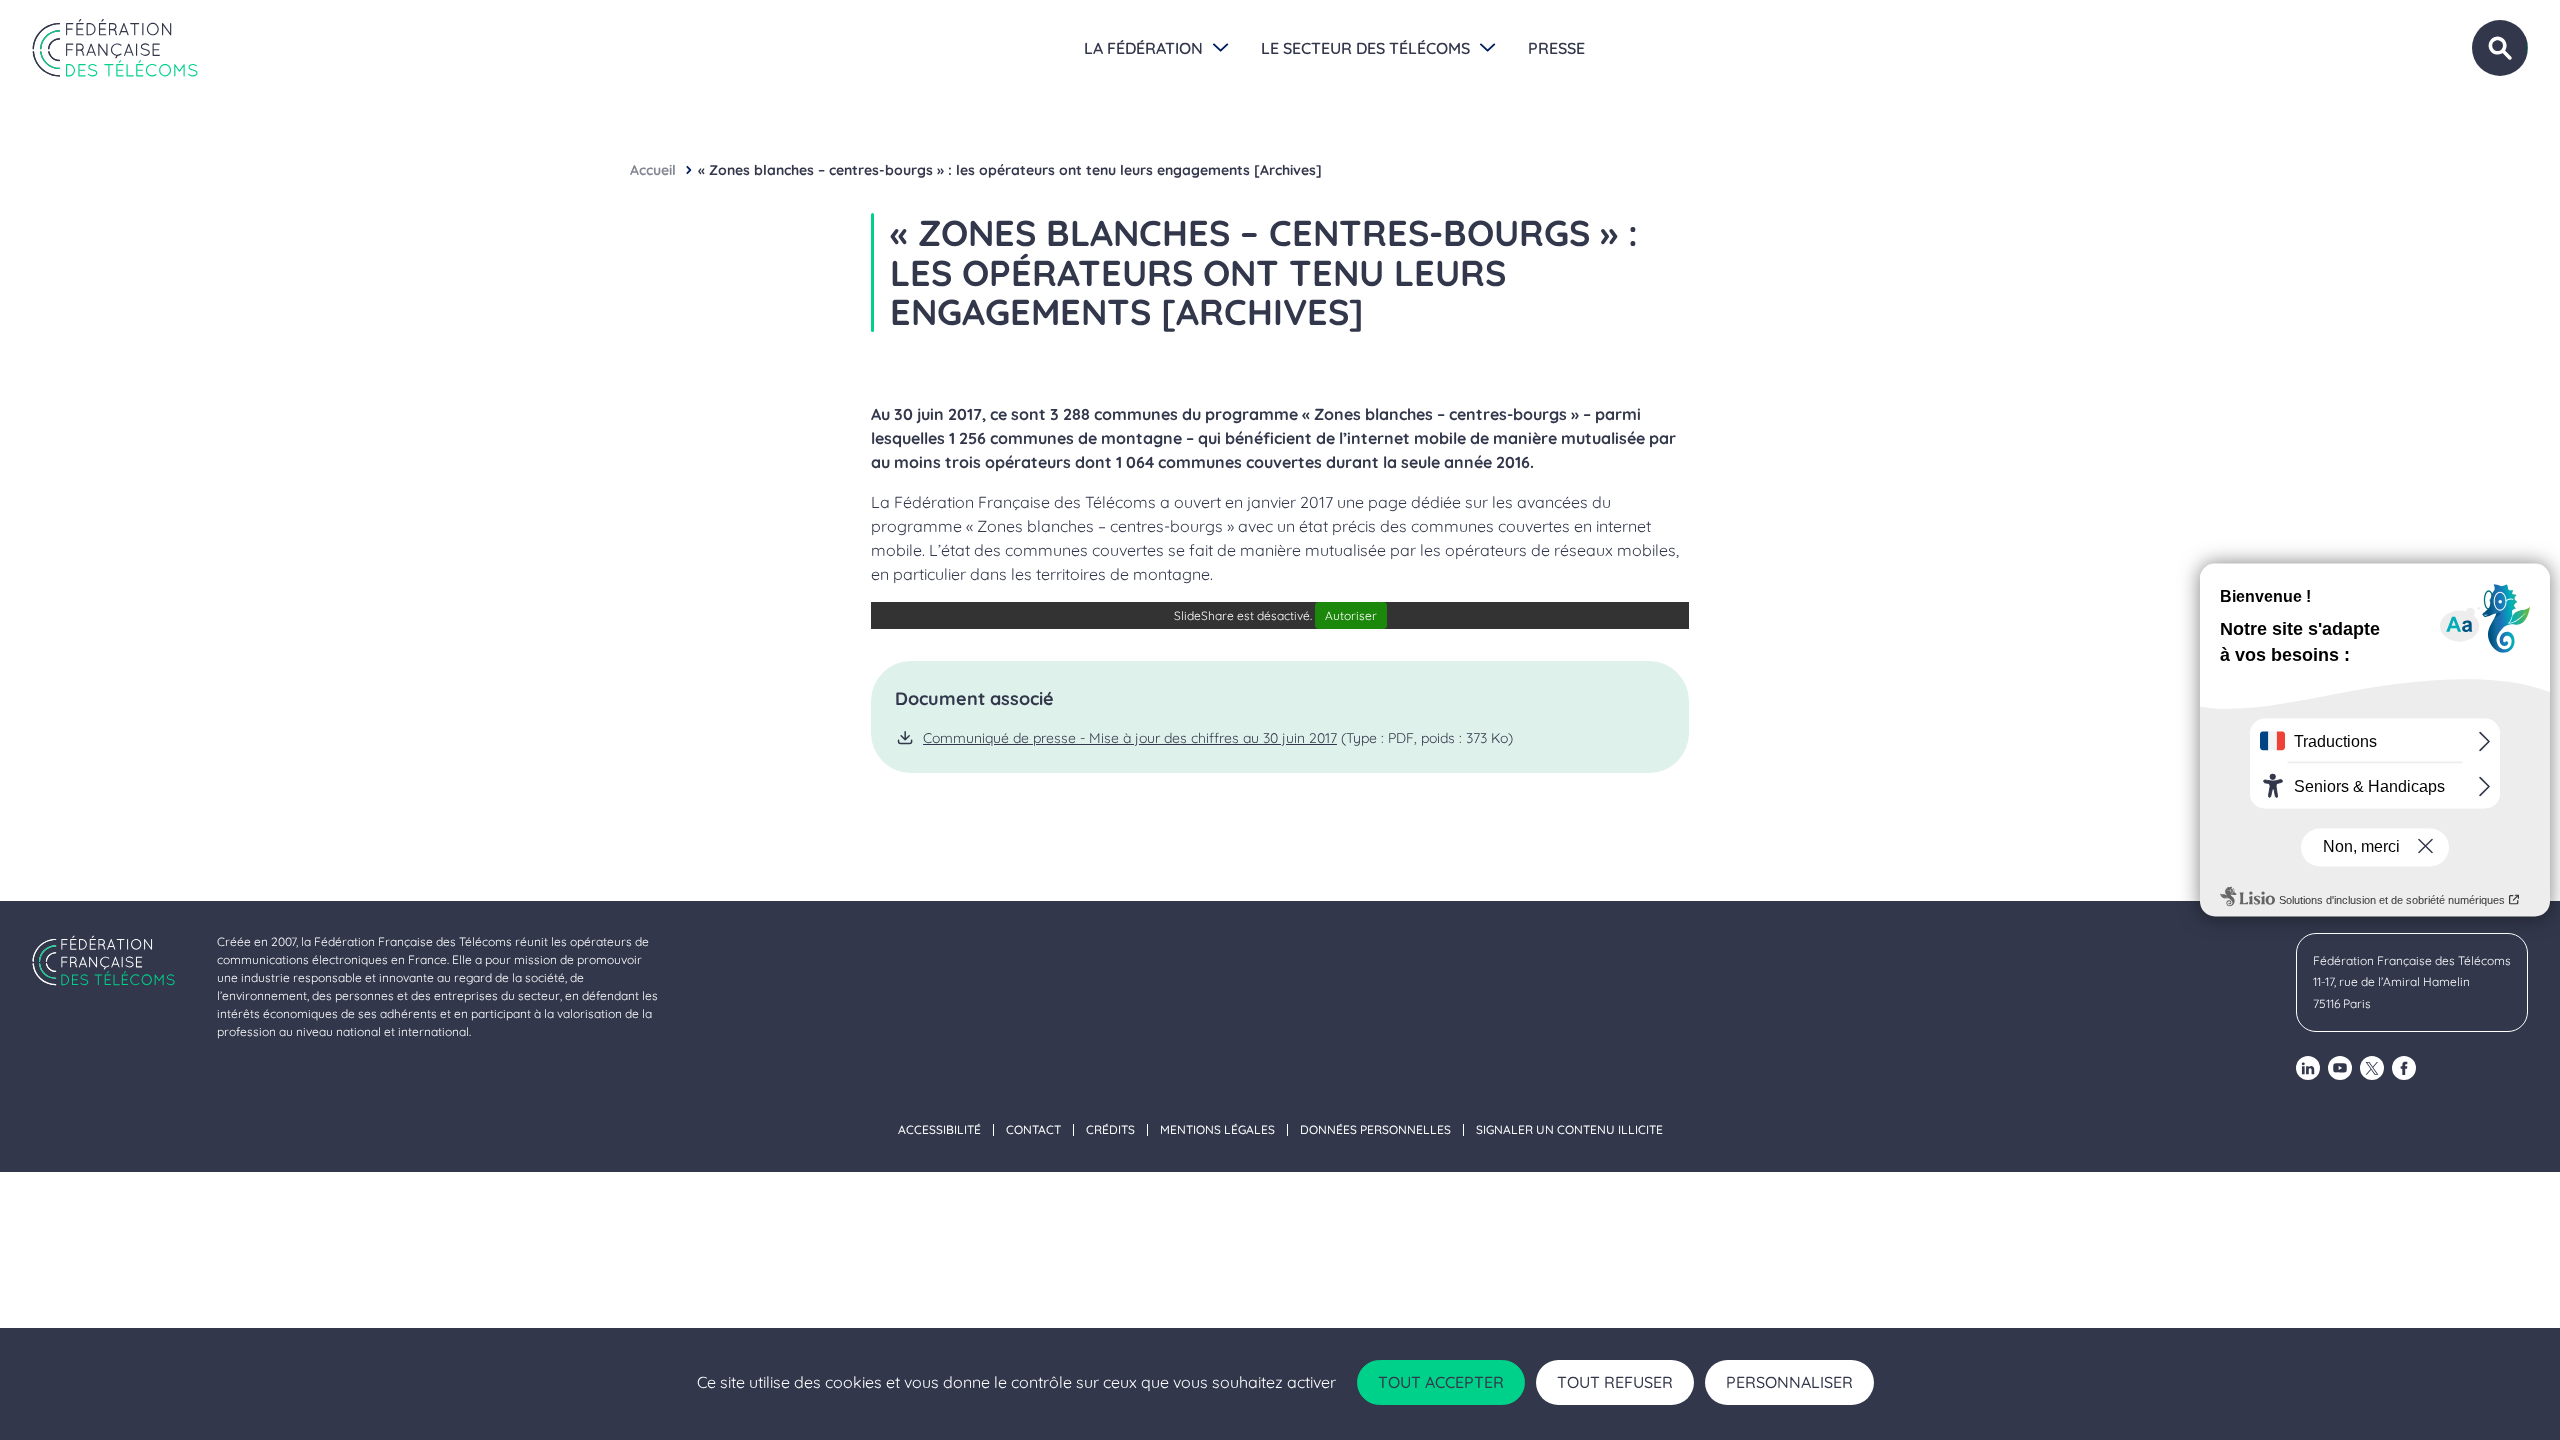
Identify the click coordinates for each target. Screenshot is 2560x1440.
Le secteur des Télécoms (1365, 48)
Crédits (1110, 1130)
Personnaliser (1789, 1382)
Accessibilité (939, 1130)
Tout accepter (1441, 1382)
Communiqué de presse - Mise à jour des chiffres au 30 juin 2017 (1130, 738)
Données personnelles (1375, 1130)
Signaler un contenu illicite (1569, 1130)
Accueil (653, 170)
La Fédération (1143, 48)
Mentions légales (1217, 1130)
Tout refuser (1615, 1382)
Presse (1556, 48)
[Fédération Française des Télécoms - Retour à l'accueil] (115, 48)
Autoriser (1351, 615)
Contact (1033, 1130)
